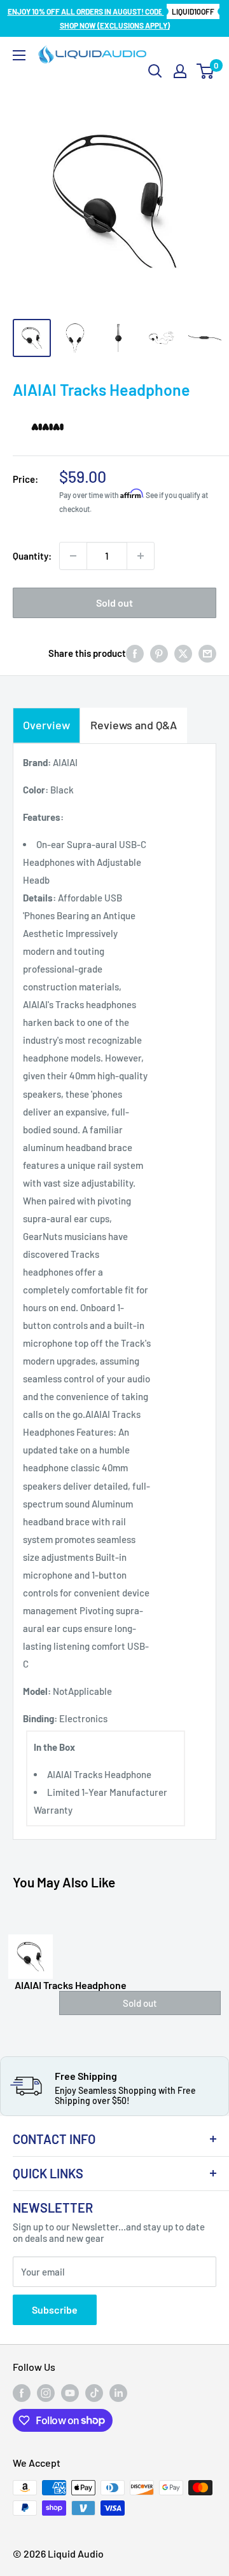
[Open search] (155, 71)
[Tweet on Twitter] (183, 653)
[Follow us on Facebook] (22, 2393)
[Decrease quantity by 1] (73, 556)
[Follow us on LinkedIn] (118, 2393)
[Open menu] (19, 55)
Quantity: (32, 556)
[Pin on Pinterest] (159, 653)
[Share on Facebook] (135, 653)
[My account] (180, 71)
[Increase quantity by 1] (141, 556)
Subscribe (55, 2310)
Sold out (114, 603)
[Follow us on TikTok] (94, 2393)
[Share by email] (207, 653)
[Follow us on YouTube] (70, 2393)
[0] (206, 71)
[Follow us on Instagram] (46, 2393)
